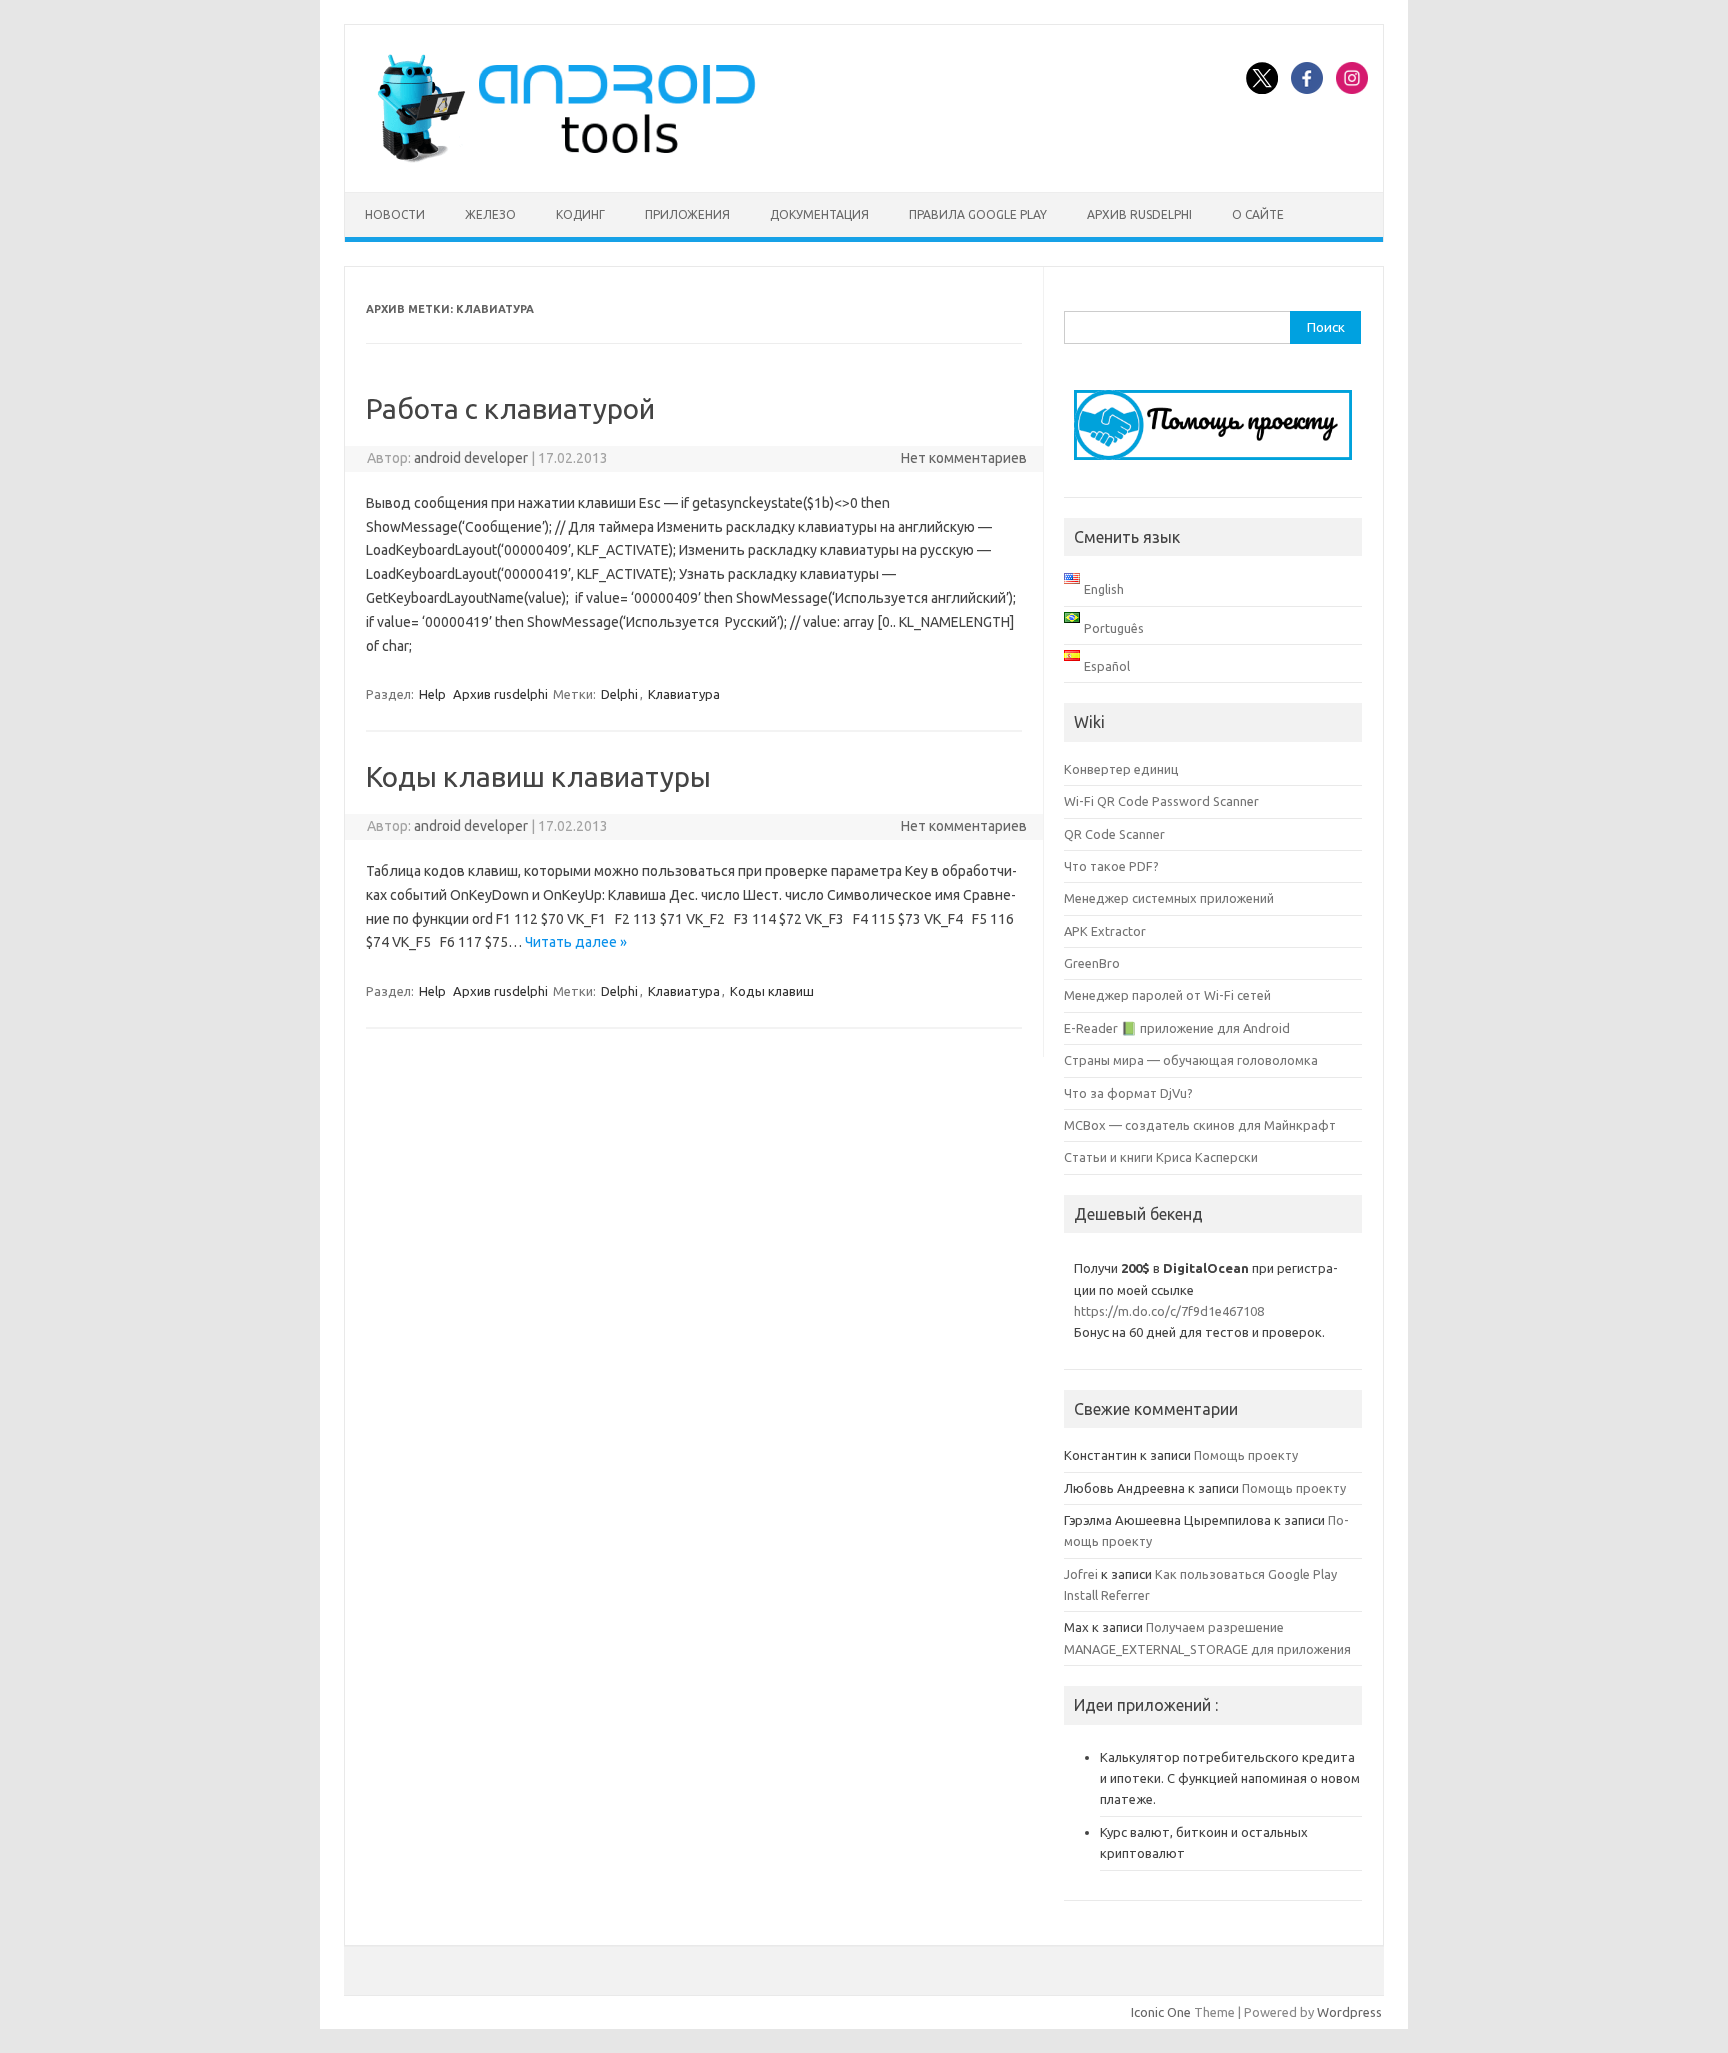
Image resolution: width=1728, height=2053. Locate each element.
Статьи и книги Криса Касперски (1161, 1157)
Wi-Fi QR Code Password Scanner (1161, 801)
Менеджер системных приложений (1169, 898)
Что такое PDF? (1111, 866)
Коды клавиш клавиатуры (538, 776)
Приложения (687, 214)
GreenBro (1092, 963)
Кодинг (580, 214)
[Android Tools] (566, 158)
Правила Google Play (978, 214)
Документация (819, 214)
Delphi (619, 694)
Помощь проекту (1246, 1455)
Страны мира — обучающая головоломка (1191, 1060)
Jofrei (1081, 1574)
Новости (395, 214)
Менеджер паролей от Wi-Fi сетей (1167, 995)
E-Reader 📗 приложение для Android (1177, 1028)
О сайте (1258, 214)
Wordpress (1349, 2012)
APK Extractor (1105, 931)
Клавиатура (684, 694)
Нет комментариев (964, 458)
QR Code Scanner (1114, 834)
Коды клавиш (772, 991)
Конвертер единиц (1121, 769)
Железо (490, 214)
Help (432, 694)
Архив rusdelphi (1139, 214)
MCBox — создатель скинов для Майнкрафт (1200, 1125)
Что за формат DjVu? (1128, 1093)
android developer (471, 458)
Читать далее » (576, 942)
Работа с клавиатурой (510, 408)
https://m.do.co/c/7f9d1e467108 (1169, 1311)
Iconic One (1161, 2012)
